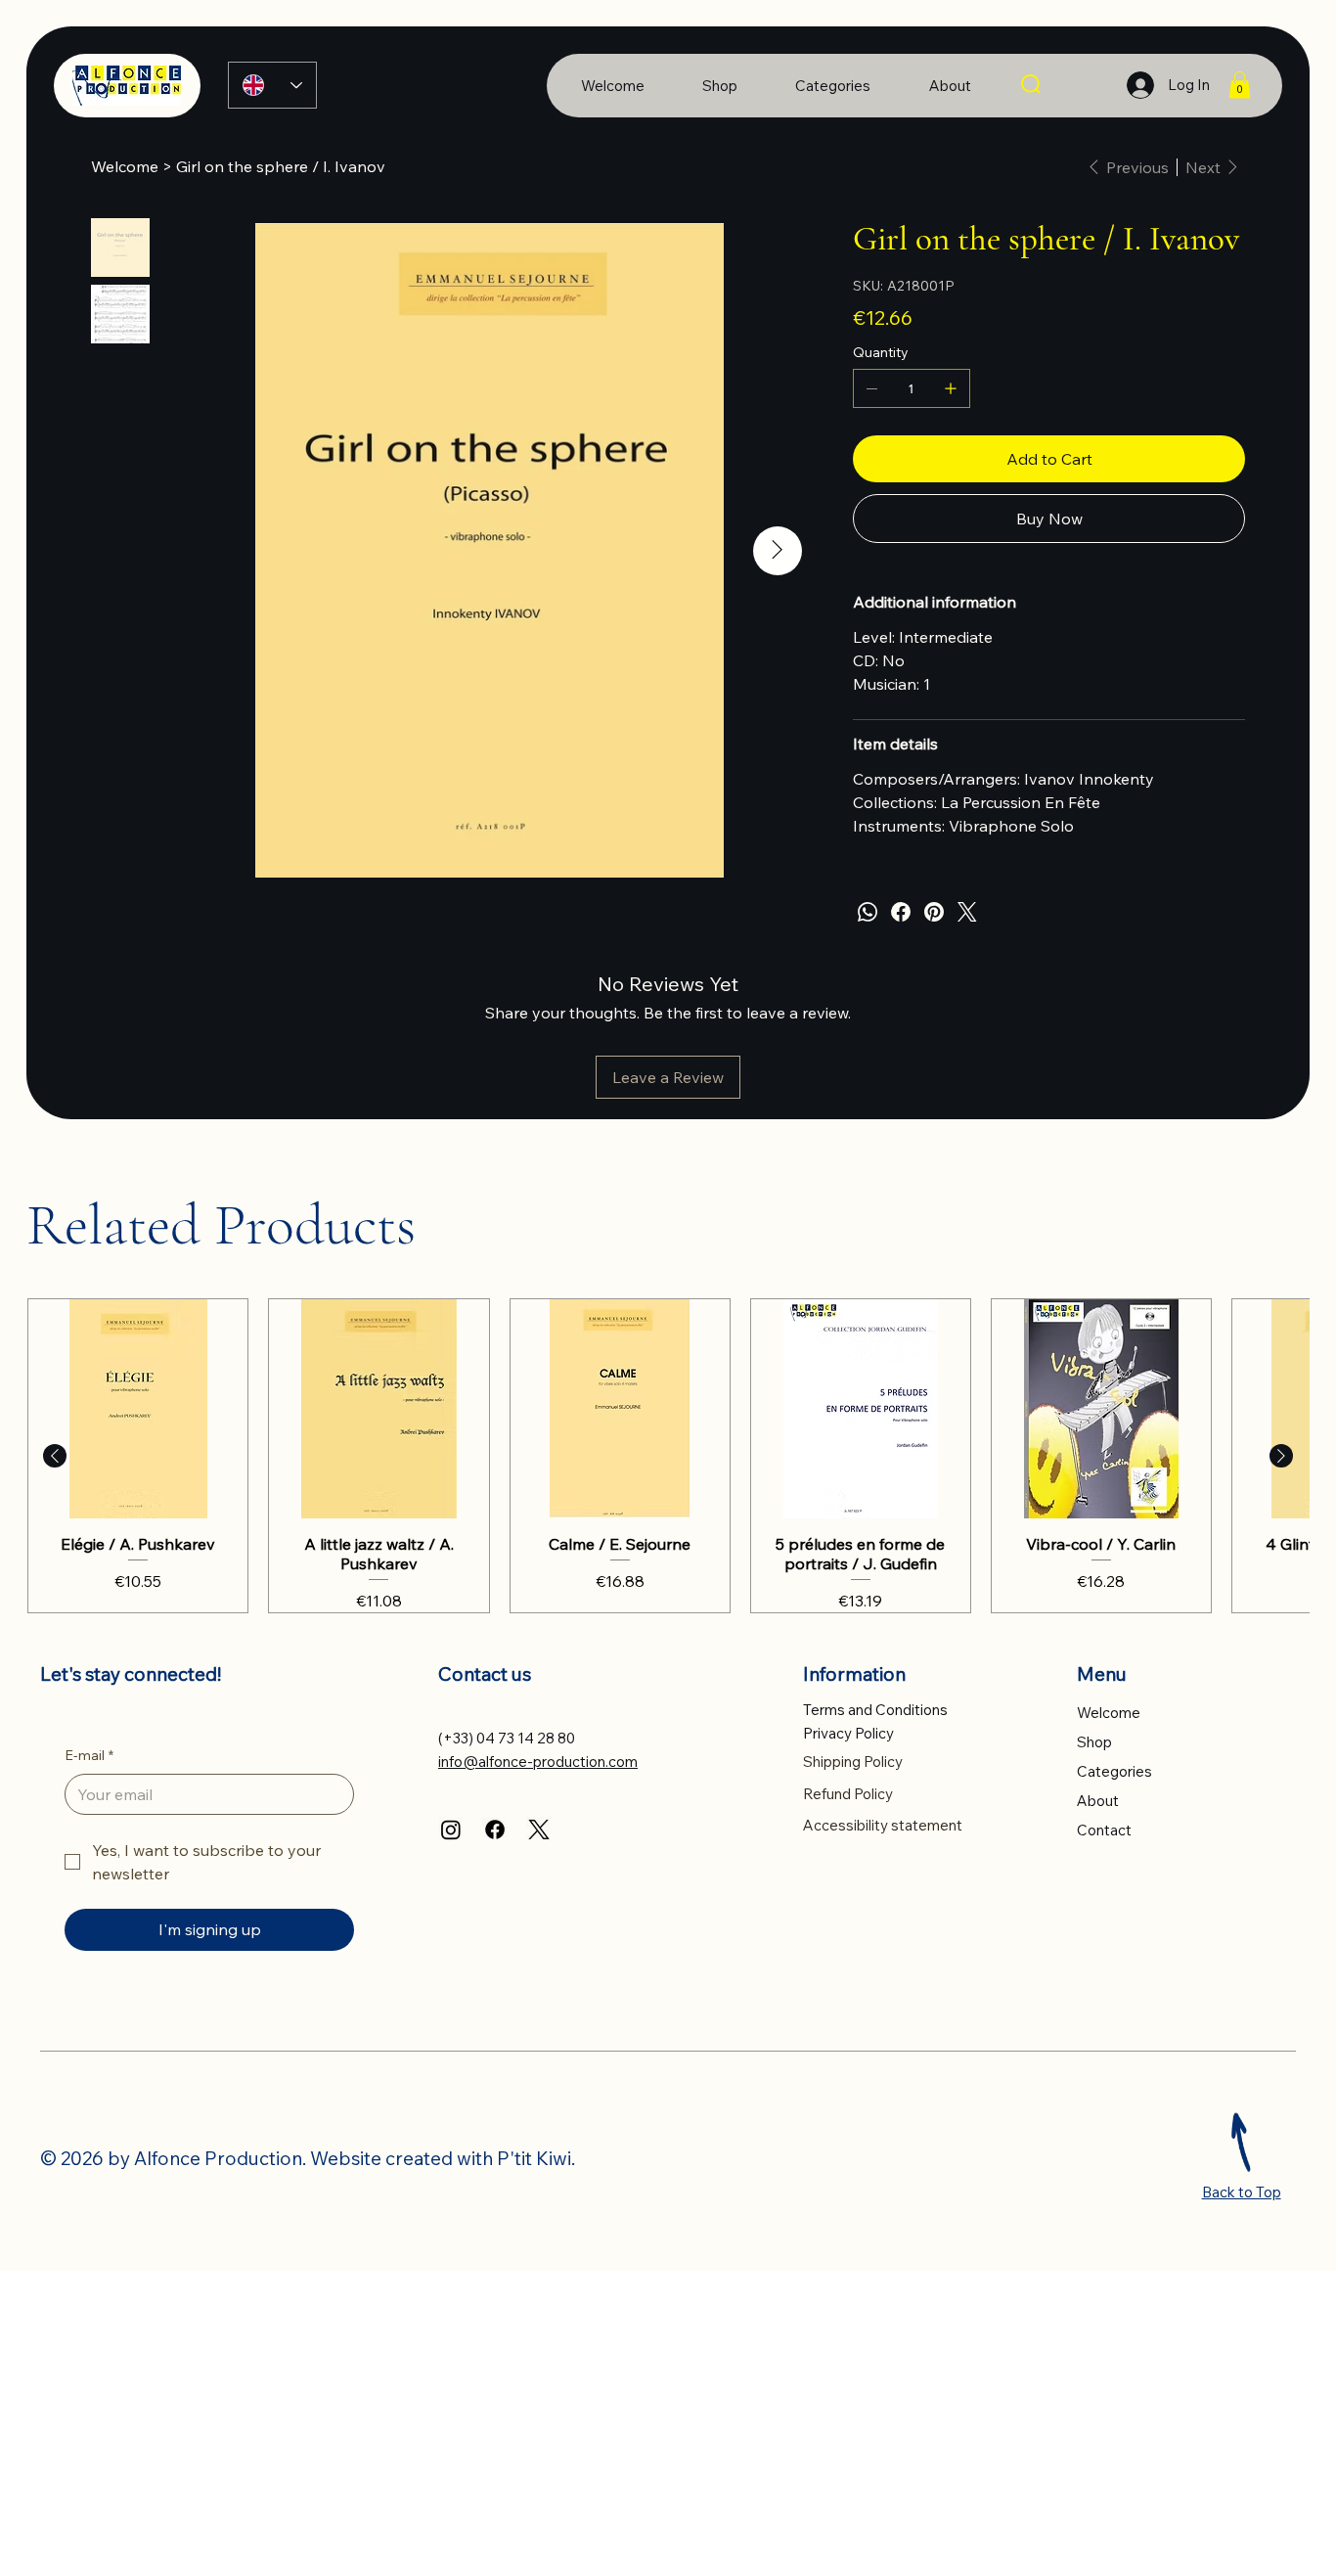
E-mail (89, 1755)
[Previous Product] (55, 1456)
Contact (1104, 1830)
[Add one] (951, 388)
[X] (539, 1830)
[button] (1240, 85)
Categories (1114, 1771)
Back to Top (1242, 2192)
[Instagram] (451, 1830)
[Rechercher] (1032, 85)
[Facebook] (901, 912)
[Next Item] (778, 551)
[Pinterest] (934, 912)
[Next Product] (1281, 1456)
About (1098, 1801)
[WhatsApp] (868, 912)
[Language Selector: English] (273, 85)
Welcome (1109, 1713)
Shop (1094, 1742)
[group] (668, 1456)
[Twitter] (967, 912)
